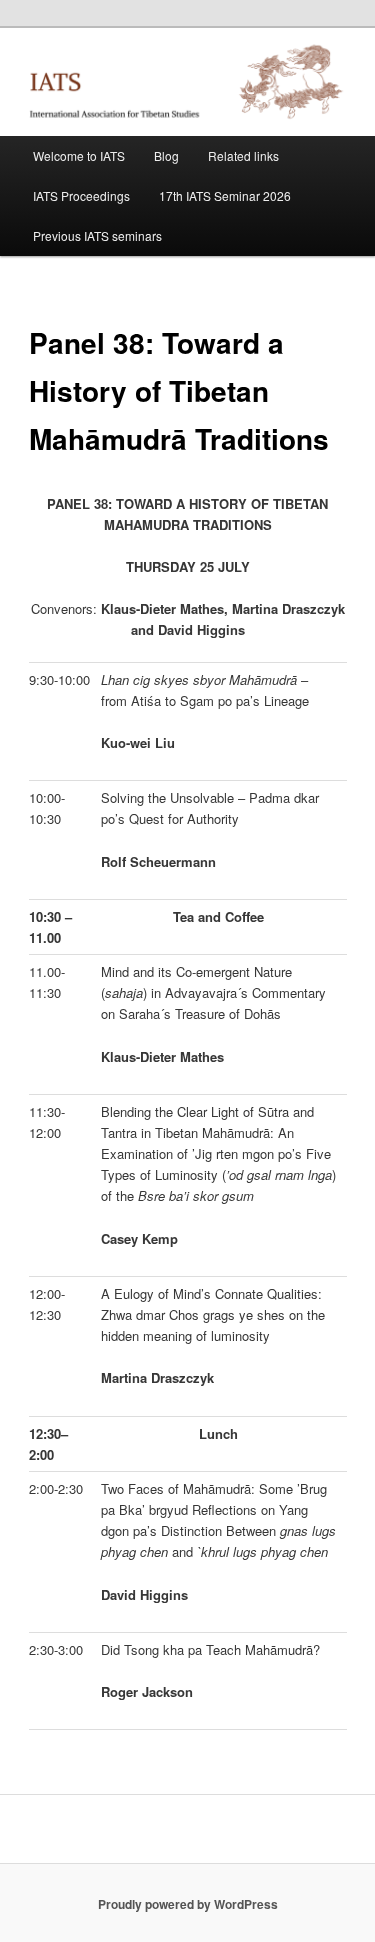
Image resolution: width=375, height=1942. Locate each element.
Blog (166, 155)
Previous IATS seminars (97, 235)
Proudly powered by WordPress (188, 1904)
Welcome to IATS (79, 155)
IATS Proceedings (81, 195)
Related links (243, 155)
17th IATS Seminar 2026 (225, 195)
